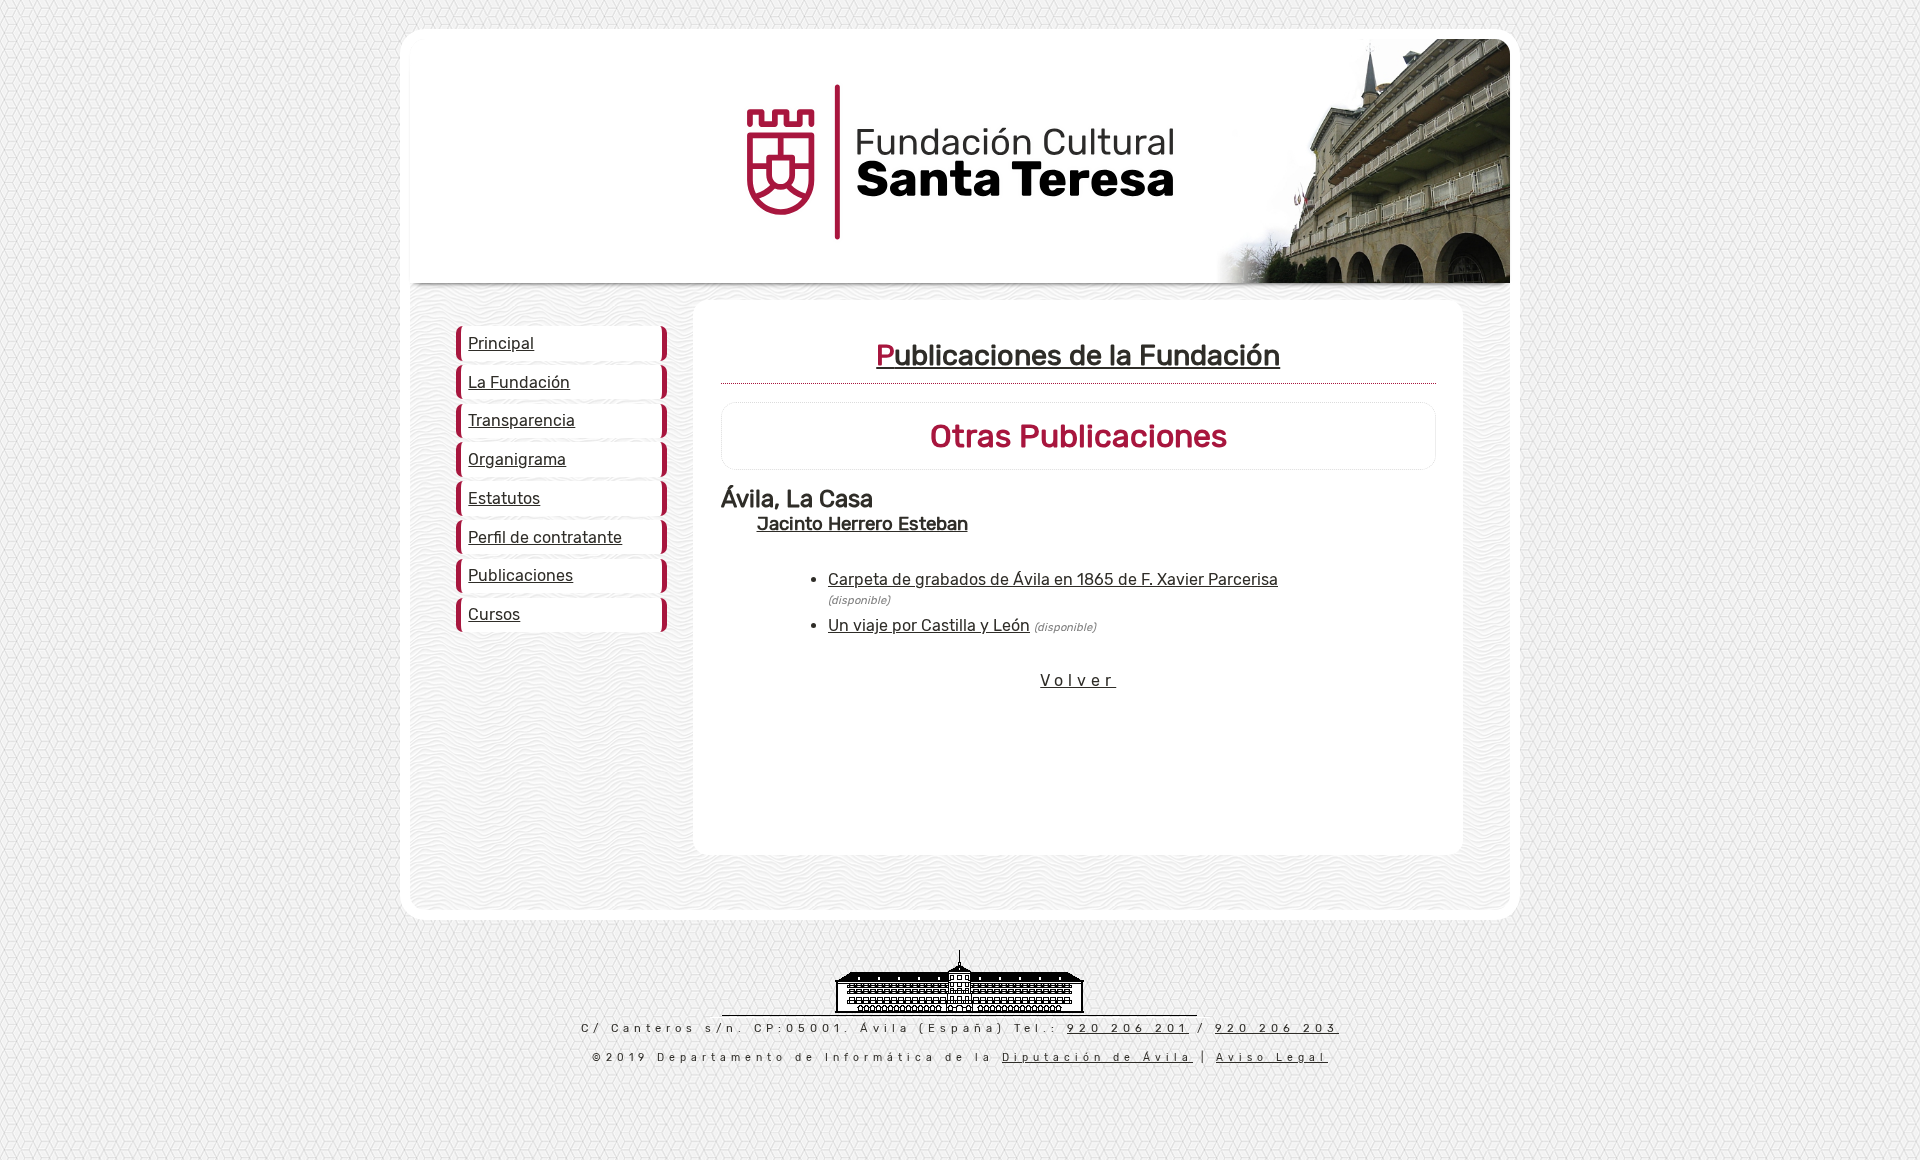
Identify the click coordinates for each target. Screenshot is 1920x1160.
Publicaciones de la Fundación (1078, 355)
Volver (1078, 680)
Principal (501, 343)
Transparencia (521, 420)
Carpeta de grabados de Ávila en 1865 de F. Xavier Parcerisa (1053, 579)
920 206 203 (1277, 1028)
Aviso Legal (1272, 1057)
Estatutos (504, 498)
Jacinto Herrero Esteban (862, 524)
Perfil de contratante (545, 537)
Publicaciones (520, 575)
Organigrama (517, 459)
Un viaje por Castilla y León (929, 625)
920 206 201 (1128, 1028)
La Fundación (519, 382)
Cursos (494, 614)
